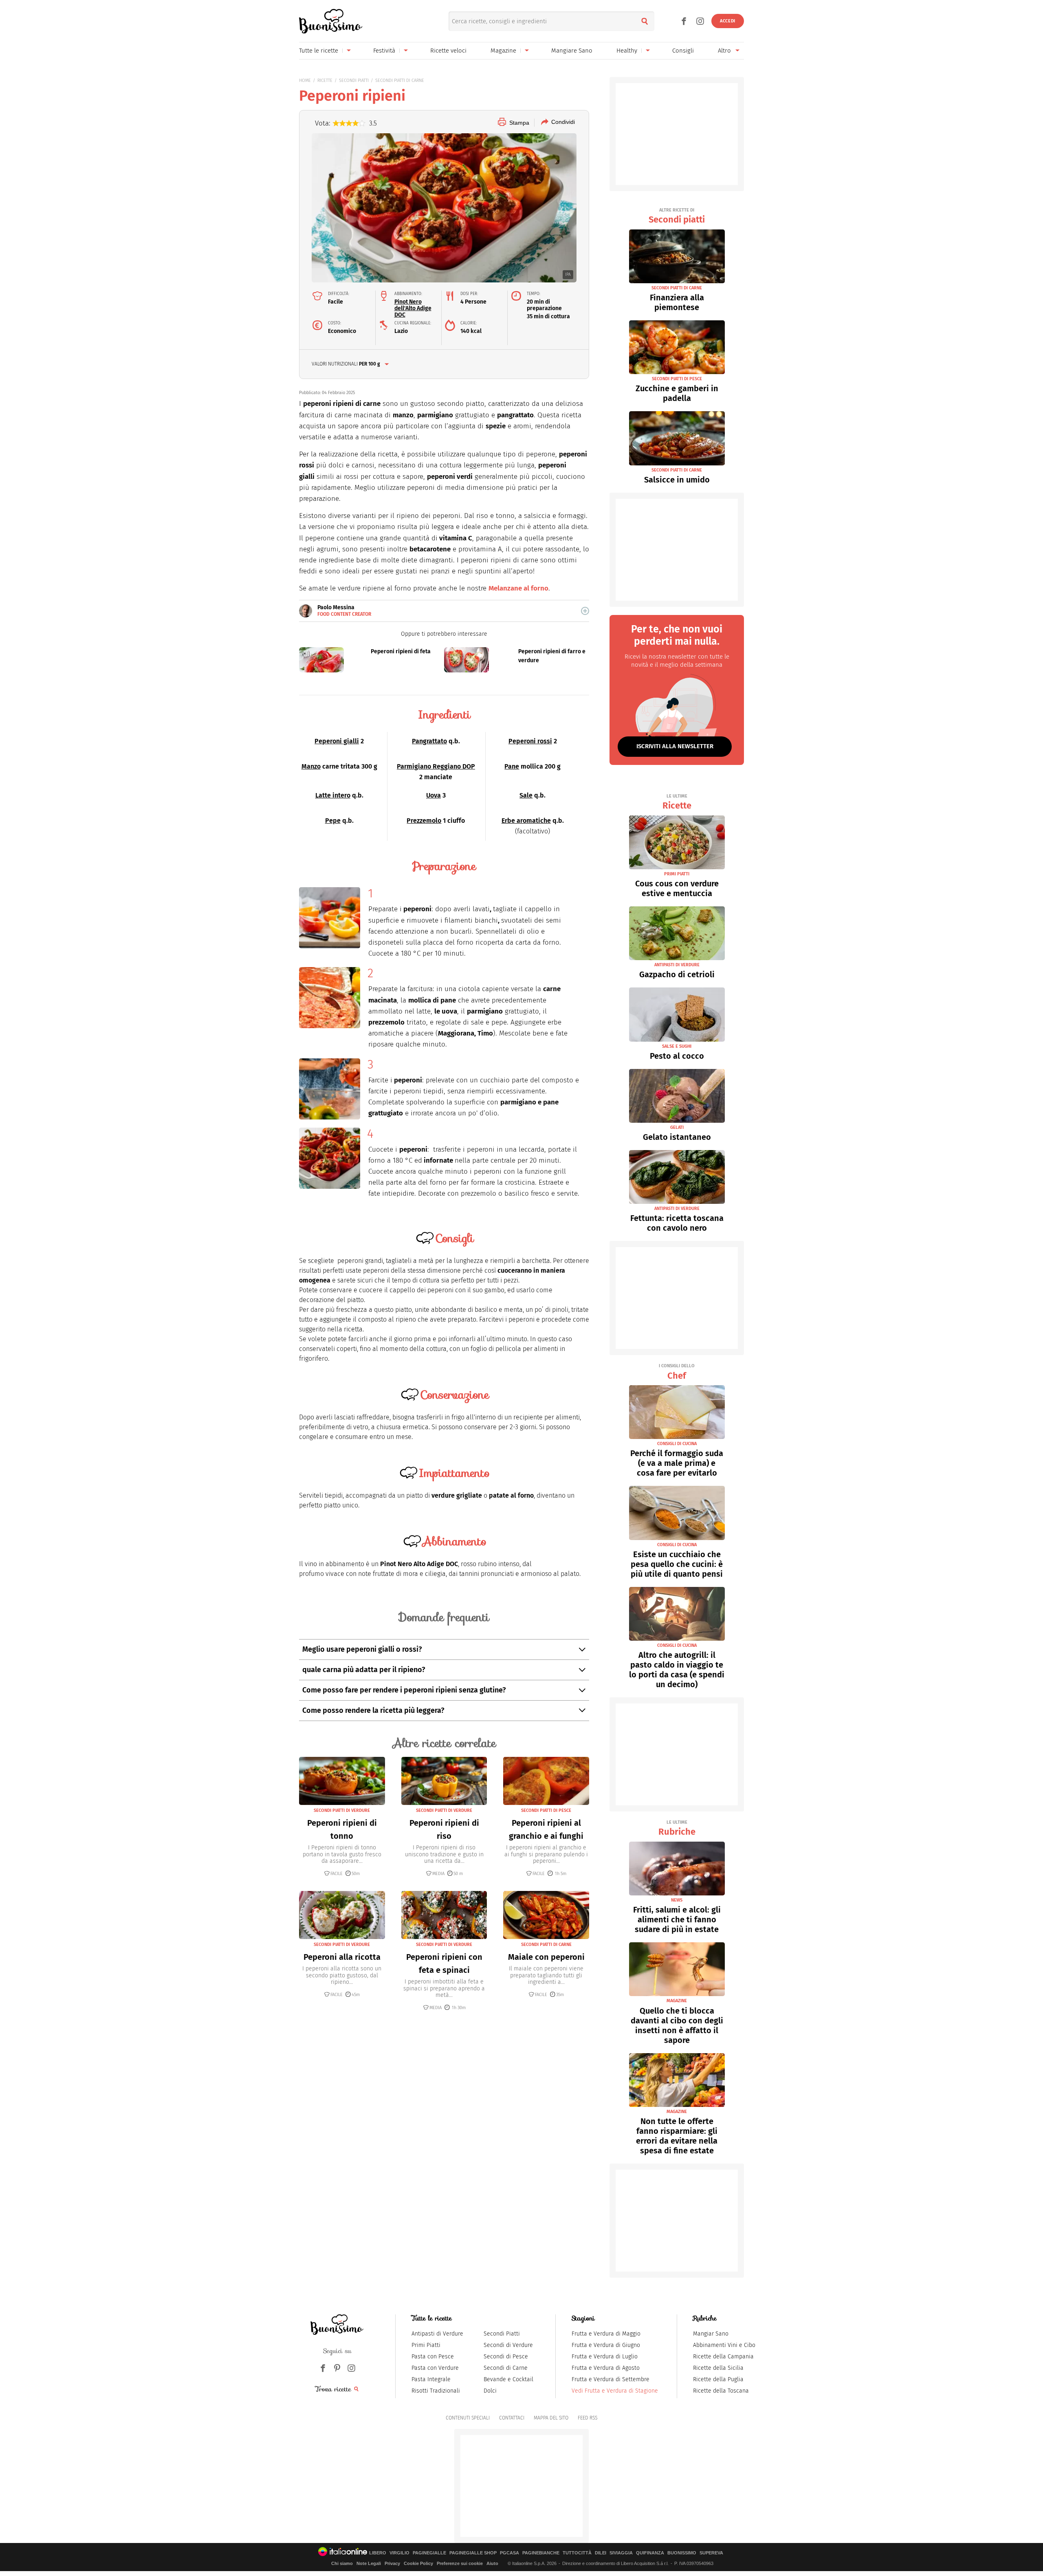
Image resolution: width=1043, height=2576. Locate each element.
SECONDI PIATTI (354, 80)
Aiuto (492, 2563)
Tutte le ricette (319, 51)
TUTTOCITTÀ (577, 2553)
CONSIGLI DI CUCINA (677, 1444)
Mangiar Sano (711, 2334)
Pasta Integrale (431, 2379)
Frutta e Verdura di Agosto (606, 2368)
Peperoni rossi (530, 741)
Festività (384, 51)
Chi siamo (342, 2563)
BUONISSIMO (682, 2553)
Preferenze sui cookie (460, 2563)
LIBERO (378, 2553)
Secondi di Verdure (508, 2345)
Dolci (490, 2391)
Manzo (311, 766)
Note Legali (369, 2563)
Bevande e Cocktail (508, 2379)
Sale (526, 795)
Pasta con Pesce (433, 2357)
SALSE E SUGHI (677, 1046)
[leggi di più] (585, 611)
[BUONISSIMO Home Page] (331, 21)
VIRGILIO (399, 2553)
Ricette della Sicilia (718, 2368)
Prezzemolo (424, 821)
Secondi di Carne (506, 2368)
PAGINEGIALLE (429, 2553)
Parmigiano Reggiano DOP (436, 766)
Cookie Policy (418, 2563)
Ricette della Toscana (721, 2391)
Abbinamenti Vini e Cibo (724, 2345)
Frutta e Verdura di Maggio (606, 2334)
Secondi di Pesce (506, 2357)
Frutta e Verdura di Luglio (605, 2357)
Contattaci (512, 2418)
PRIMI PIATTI (677, 874)
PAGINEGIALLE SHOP (473, 2553)
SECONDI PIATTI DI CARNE (400, 80)
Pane (512, 766)
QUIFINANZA (650, 2553)
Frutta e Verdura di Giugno (606, 2345)
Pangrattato (429, 741)
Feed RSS (588, 2418)
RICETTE (325, 80)
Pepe (333, 821)
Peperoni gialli (337, 741)
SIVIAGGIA (621, 2553)
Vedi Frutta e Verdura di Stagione (615, 2391)
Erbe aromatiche (526, 821)
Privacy (392, 2563)
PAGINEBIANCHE (541, 2553)
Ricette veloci (448, 51)
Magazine (503, 51)
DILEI (601, 2553)
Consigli (683, 51)
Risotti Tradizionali (436, 2391)
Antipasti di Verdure (437, 2334)
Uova (433, 795)
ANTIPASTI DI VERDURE (677, 965)
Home (305, 80)
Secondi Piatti (502, 2334)
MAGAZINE (677, 2001)
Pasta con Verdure (435, 2368)
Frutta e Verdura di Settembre (611, 2379)
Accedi (728, 21)
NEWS (677, 1900)
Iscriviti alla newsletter (675, 746)
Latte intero (333, 795)
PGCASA (509, 2553)
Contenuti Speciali (468, 2418)
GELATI (677, 1127)
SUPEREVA (711, 2553)
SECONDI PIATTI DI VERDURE (342, 1810)
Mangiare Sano (572, 51)
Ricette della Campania (723, 2357)
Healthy (627, 51)
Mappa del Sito (551, 2418)
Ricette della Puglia (718, 2379)
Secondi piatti (677, 216)
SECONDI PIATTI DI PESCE (546, 1810)
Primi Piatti (426, 2345)
